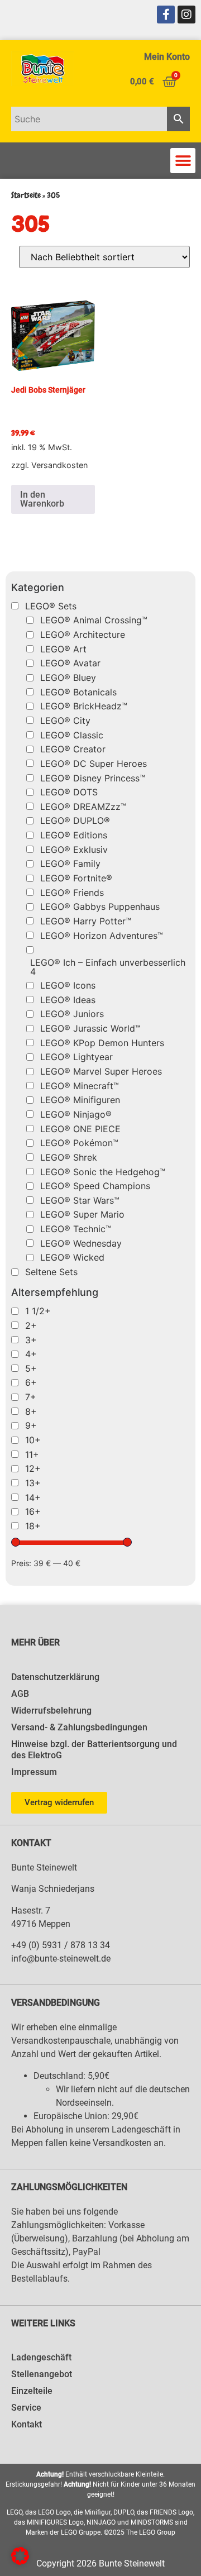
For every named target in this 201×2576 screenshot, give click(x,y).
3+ (31, 1340)
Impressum (34, 1772)
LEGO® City (65, 721)
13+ (33, 1483)
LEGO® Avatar (70, 663)
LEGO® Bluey (68, 678)
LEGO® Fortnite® (76, 878)
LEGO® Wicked (72, 1257)
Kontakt (27, 2424)
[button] (183, 161)
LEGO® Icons (68, 985)
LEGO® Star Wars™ (80, 1200)
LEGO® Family (70, 864)
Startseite (26, 195)
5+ (31, 1368)
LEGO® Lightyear (76, 1057)
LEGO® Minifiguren (80, 1100)
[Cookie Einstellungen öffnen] (20, 2561)
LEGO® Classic (72, 735)
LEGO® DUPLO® (75, 820)
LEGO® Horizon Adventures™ (102, 936)
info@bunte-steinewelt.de (61, 1959)
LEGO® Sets (51, 606)
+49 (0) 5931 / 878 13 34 (61, 1945)
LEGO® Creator (73, 749)
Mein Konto (167, 57)
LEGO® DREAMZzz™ (83, 807)
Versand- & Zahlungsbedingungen (79, 1727)
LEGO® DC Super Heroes (94, 764)
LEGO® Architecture (83, 635)
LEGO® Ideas (68, 1000)
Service (26, 2408)
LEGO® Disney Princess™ (93, 778)
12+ (33, 1468)
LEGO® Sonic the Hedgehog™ (103, 1172)
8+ (31, 1411)
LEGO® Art (63, 649)
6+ (31, 1382)
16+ (33, 1511)
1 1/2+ (38, 1311)
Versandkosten (59, 465)
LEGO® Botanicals (78, 692)
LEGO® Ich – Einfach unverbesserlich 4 (108, 967)
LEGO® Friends (72, 893)
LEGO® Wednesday (81, 1243)
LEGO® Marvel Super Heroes (101, 1071)
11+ (32, 1454)
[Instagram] (186, 15)
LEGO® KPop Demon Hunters (102, 1043)
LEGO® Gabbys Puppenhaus (100, 907)
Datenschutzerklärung (55, 1677)
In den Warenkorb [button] (42, 499)
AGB (20, 1694)
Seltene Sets (51, 1272)
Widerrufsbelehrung (51, 1711)
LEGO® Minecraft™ (80, 1086)
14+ (33, 1497)
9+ (31, 1425)
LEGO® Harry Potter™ (86, 921)
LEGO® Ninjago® (76, 1114)
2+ (31, 1325)
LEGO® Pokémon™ (79, 1143)
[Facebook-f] (166, 15)
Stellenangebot (42, 2374)
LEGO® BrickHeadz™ (84, 706)
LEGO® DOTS (69, 792)
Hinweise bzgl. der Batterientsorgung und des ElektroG (94, 1750)
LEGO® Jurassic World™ (90, 1028)
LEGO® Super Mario (82, 1214)
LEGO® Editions (74, 835)
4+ (31, 1354)
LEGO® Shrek (69, 1157)
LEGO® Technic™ (76, 1229)
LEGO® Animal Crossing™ (94, 620)
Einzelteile (32, 2391)
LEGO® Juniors (72, 1014)
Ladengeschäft (41, 2357)
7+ (31, 1397)
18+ (33, 1526)
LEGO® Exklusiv (74, 850)
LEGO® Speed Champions (95, 1186)
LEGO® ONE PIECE (80, 1129)
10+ (33, 1440)
